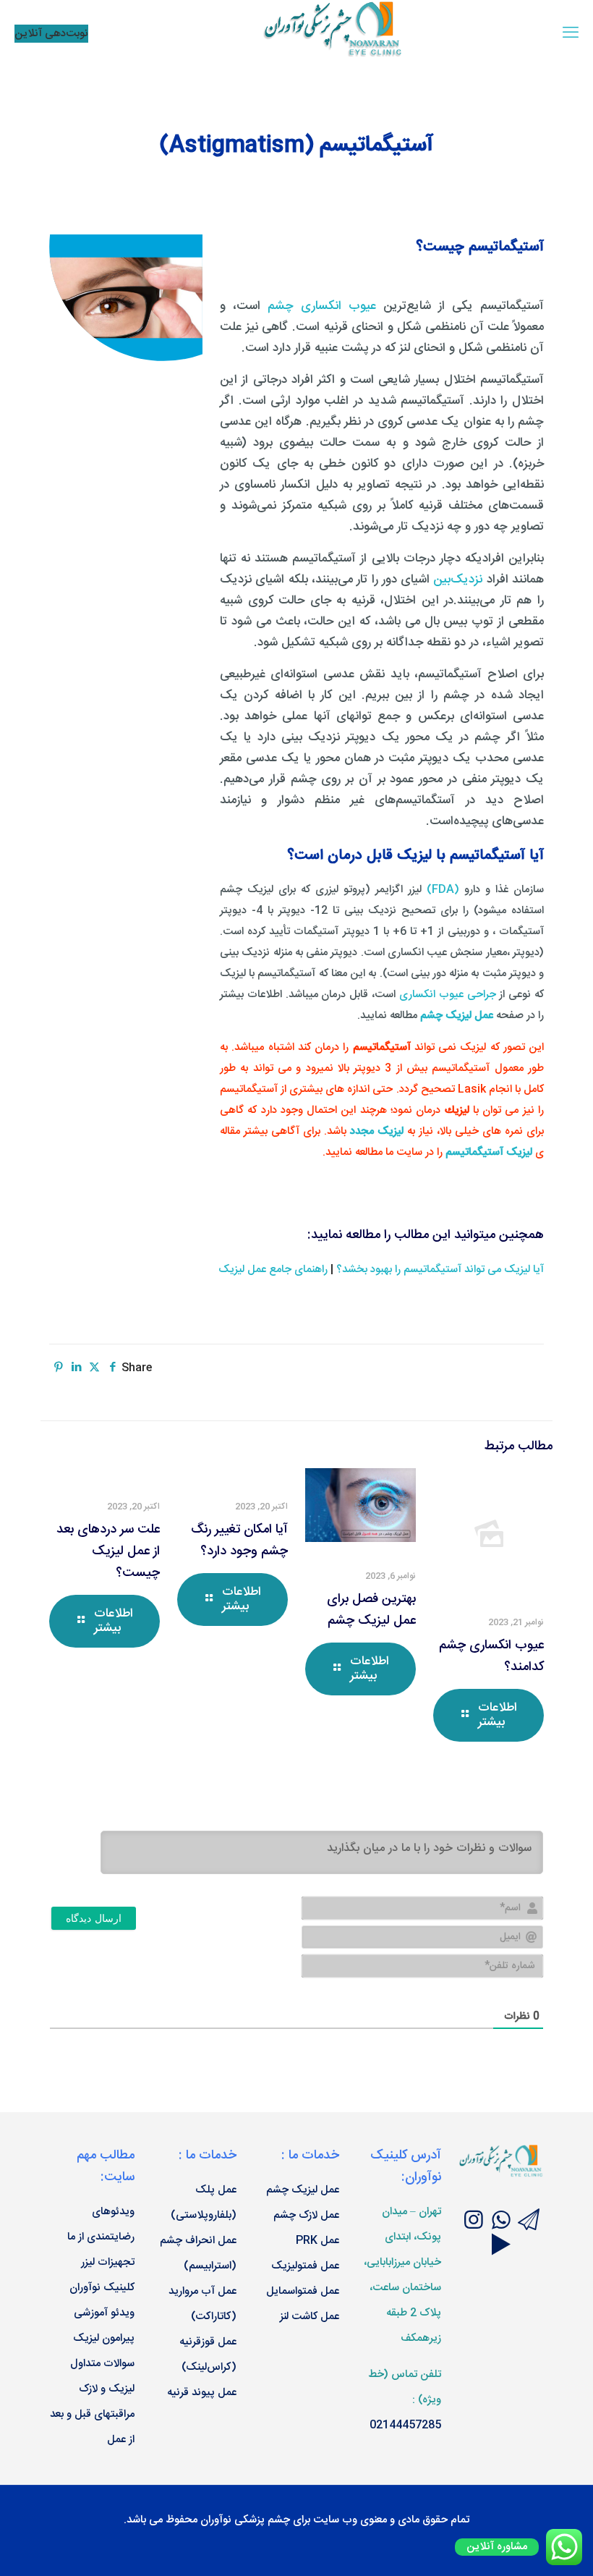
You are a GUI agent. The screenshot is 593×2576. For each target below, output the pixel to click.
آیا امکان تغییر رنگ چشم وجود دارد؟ (239, 1541)
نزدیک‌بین (458, 580)
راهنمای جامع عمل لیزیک (273, 1270)
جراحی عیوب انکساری (448, 995)
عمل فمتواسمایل (303, 2291)
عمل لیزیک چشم (303, 2190)
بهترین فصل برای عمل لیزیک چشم (371, 1610)
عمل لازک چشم (306, 2215)
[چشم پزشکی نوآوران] (334, 55)
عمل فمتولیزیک (305, 2266)
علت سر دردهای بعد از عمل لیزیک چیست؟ (108, 1551)
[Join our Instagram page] (474, 2223)
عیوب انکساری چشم (322, 306)
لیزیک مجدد (377, 1131)
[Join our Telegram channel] (529, 2223)
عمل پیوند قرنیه (202, 2393)
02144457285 (405, 2425)
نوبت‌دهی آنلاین (51, 34)
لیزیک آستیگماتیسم (489, 1152)
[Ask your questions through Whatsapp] (501, 2223)
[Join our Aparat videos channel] (501, 2247)
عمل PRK (317, 2241)
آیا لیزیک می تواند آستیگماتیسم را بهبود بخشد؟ (440, 1270)
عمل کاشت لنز (310, 2317)
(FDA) (443, 890)
